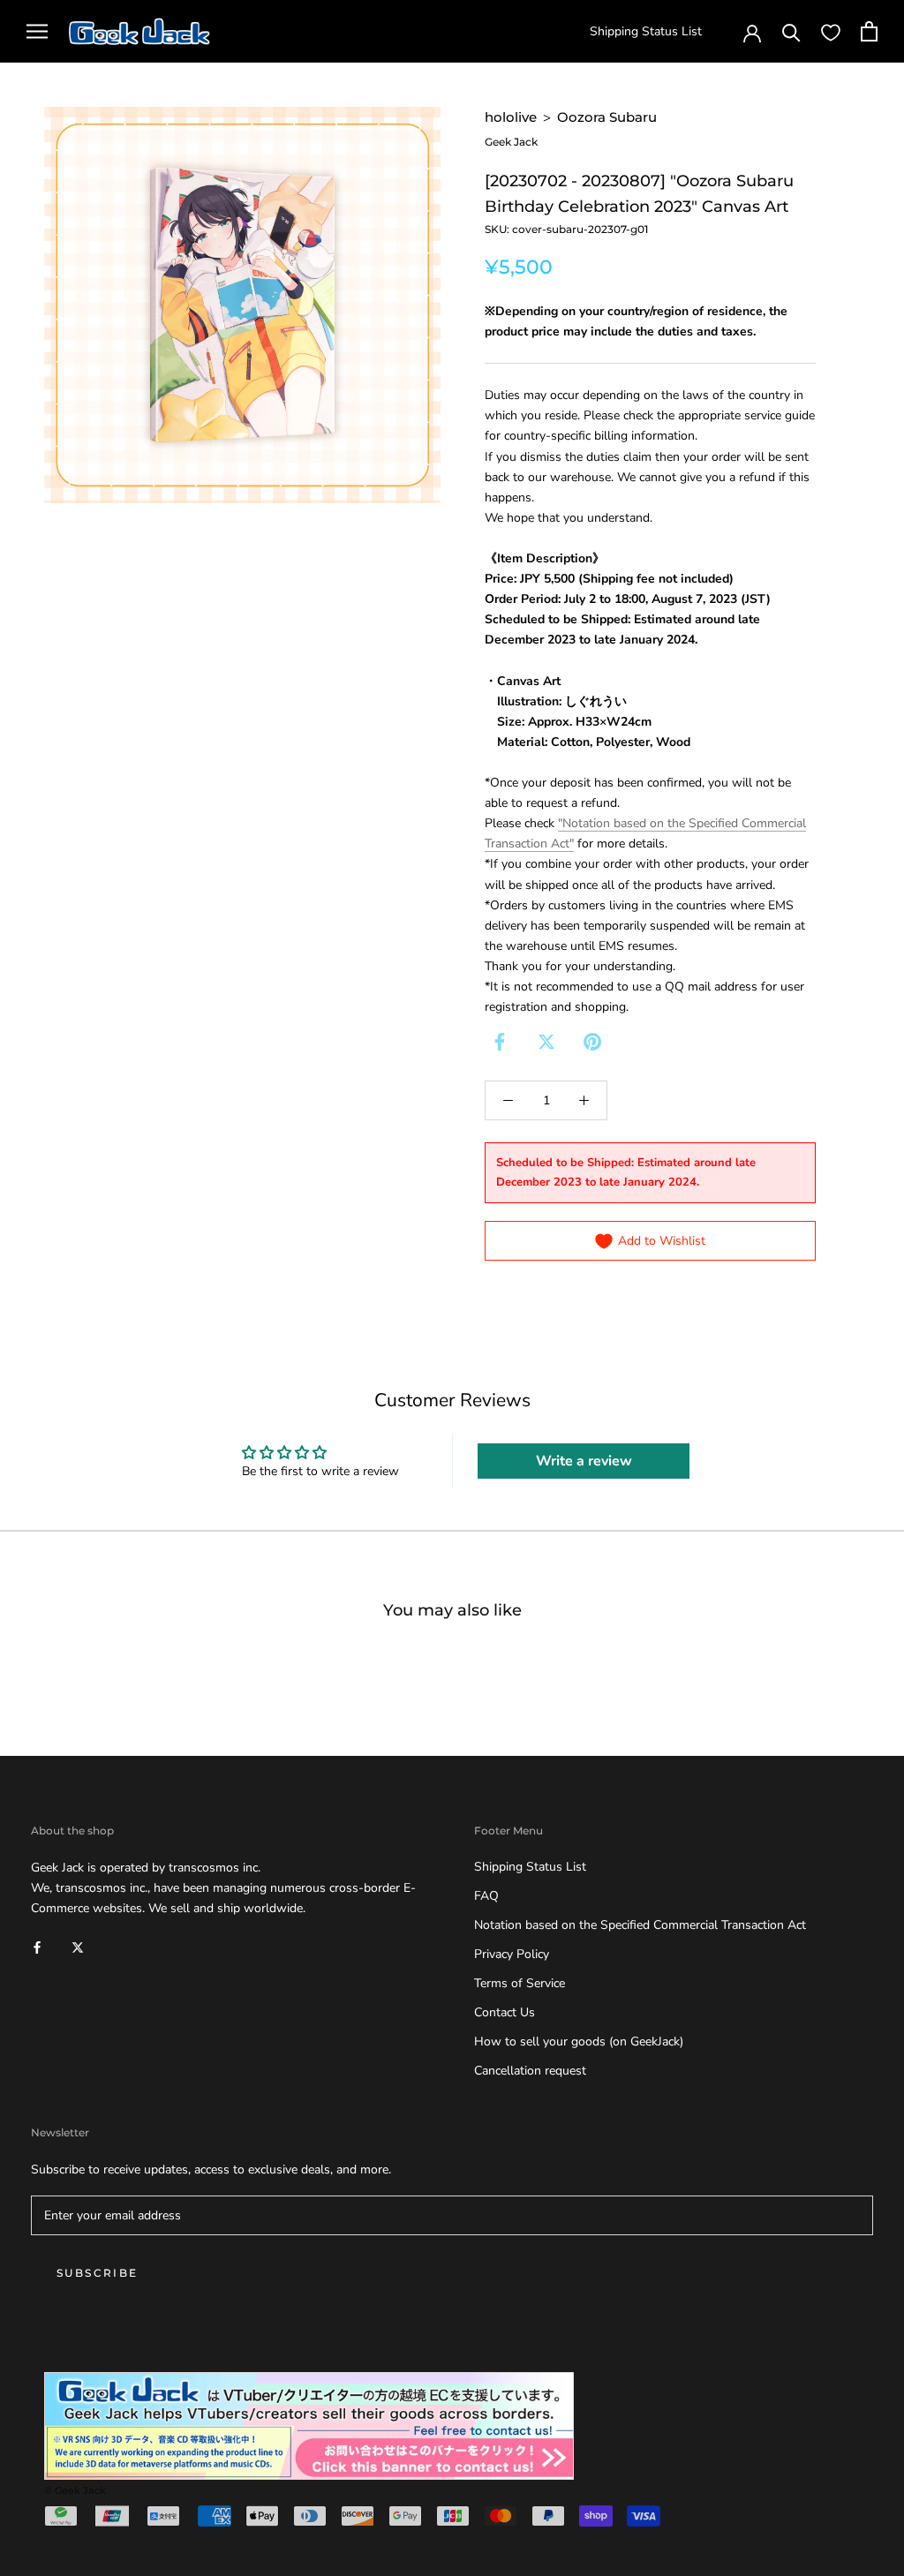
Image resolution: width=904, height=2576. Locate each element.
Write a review (584, 1461)
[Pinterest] (592, 1042)
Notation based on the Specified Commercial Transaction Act (640, 1925)
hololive (511, 117)
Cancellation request (530, 2071)
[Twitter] (546, 1042)
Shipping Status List (646, 31)
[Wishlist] (831, 32)
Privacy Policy (512, 1954)
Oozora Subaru (607, 117)
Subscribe (98, 2273)
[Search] (791, 31)
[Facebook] (500, 1042)
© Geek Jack (75, 2490)
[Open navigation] (37, 31)
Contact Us (505, 2012)
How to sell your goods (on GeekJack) (579, 2041)
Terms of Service (520, 1983)
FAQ (486, 1896)
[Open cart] (869, 31)
